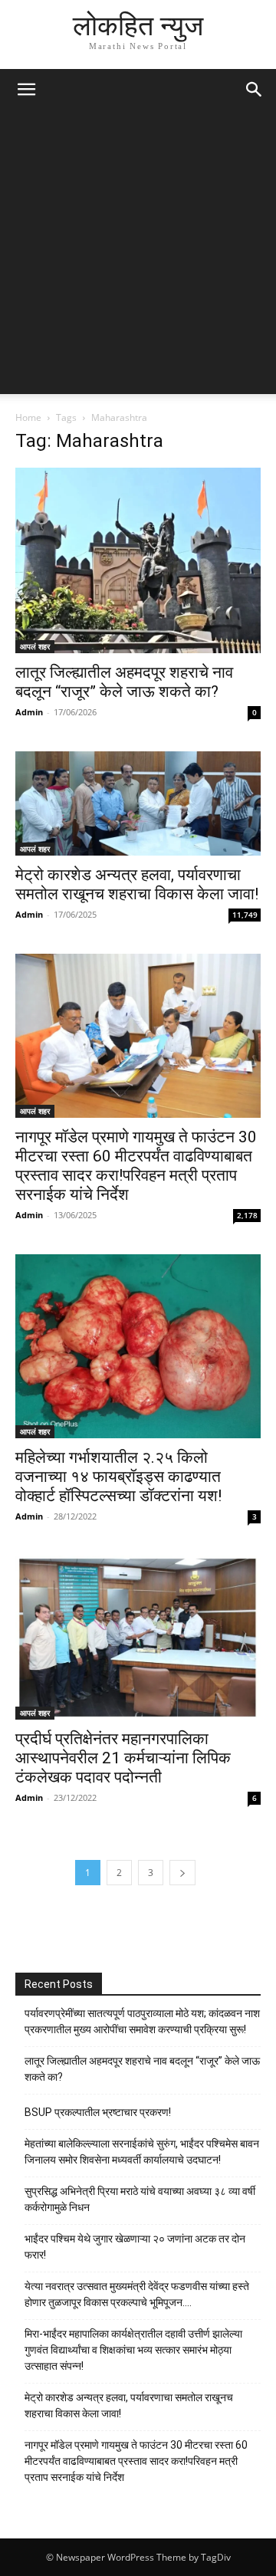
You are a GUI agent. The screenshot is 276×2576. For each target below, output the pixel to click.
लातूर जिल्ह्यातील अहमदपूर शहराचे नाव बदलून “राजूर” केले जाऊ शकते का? (124, 682)
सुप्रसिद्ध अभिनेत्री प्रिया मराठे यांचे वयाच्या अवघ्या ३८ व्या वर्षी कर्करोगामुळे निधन (140, 2199)
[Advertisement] (138, 256)
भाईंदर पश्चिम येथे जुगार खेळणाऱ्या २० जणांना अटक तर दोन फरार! (135, 2247)
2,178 (247, 1215)
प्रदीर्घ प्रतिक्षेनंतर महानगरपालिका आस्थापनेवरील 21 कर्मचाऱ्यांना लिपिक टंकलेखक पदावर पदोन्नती (123, 1758)
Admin (29, 712)
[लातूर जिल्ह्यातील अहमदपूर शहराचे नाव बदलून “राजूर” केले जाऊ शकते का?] (138, 560)
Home (28, 417)
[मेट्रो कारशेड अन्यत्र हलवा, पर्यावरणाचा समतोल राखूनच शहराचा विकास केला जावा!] (138, 804)
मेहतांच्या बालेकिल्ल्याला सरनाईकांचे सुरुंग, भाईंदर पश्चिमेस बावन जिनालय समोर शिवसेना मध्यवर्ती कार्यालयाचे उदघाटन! (142, 2152)
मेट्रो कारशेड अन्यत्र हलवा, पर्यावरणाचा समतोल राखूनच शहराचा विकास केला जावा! (137, 884)
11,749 (245, 915)
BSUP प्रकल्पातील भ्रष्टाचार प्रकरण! (98, 2112)
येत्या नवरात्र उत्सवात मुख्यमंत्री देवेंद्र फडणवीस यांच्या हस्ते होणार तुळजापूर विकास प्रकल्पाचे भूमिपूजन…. (137, 2294)
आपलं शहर (35, 646)
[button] (26, 90)
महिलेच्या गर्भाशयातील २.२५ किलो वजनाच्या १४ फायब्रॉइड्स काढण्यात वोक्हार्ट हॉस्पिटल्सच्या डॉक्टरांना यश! (118, 1477)
